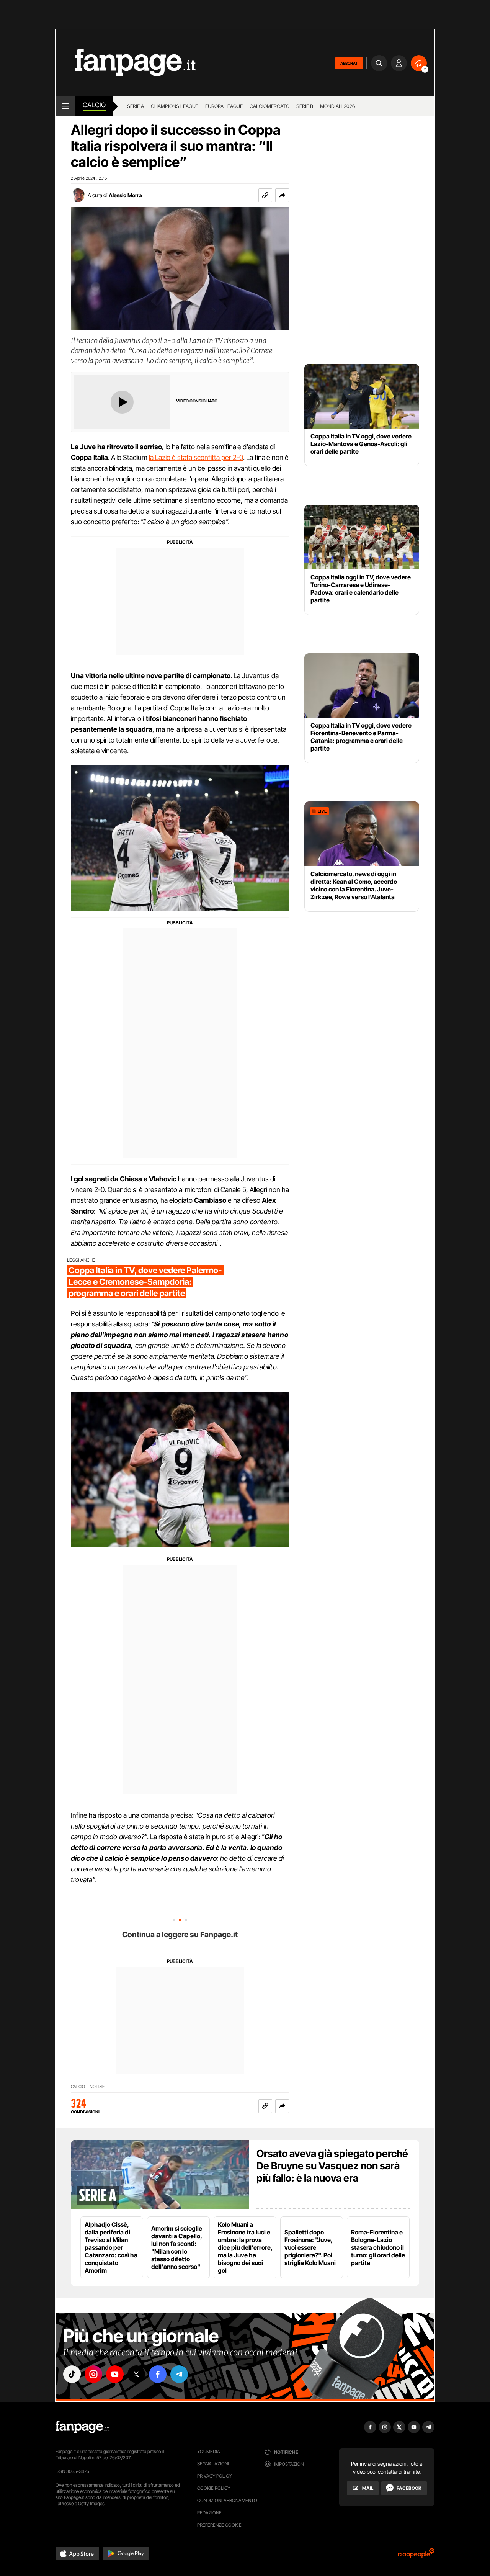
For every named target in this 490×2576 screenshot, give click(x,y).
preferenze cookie (219, 2525)
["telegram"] (179, 2374)
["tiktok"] (72, 2374)
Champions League (175, 106)
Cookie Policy (214, 2488)
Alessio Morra (125, 195)
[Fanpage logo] (126, 63)
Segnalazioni (213, 2464)
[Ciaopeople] (416, 2556)
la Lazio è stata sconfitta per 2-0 (196, 457)
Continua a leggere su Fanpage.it (180, 1935)
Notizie (97, 2087)
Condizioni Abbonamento (227, 2500)
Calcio (94, 105)
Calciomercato (269, 106)
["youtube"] (115, 2374)
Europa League (224, 106)
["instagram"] (93, 2374)
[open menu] (65, 106)
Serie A (136, 106)
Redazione (209, 2513)
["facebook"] (158, 2374)
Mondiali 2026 (337, 106)
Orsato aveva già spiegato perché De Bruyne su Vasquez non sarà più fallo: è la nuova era (332, 2166)
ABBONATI (349, 63)
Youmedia (209, 2451)
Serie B (305, 106)
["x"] (136, 2374)
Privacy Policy (214, 2476)
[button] (282, 195)
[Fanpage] (82, 2427)
